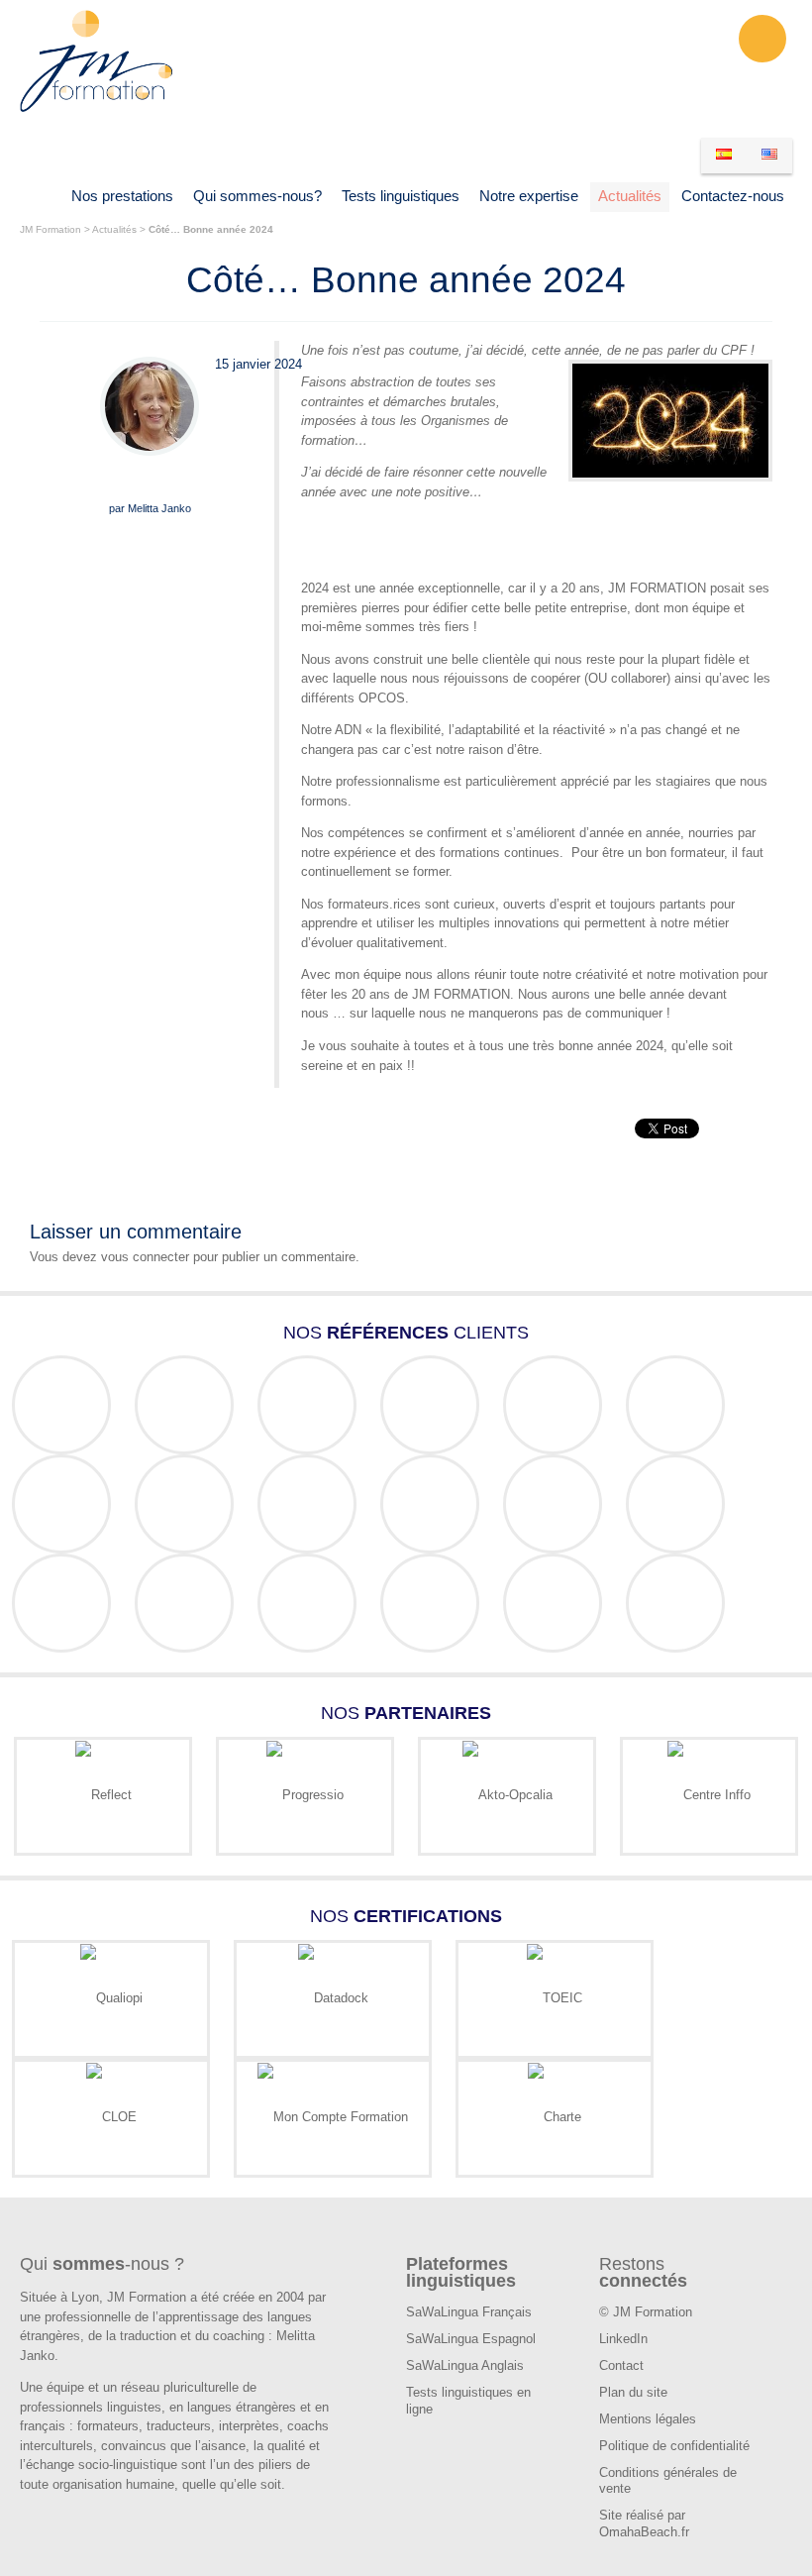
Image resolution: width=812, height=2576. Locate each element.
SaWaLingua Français (469, 2312)
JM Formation (51, 229)
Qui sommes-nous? (257, 196)
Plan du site (633, 2392)
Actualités (630, 196)
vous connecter (145, 1257)
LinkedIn (623, 2339)
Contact (621, 2365)
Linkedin (762, 39)
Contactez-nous (733, 196)
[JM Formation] (97, 109)
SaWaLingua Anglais (465, 2365)
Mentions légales (648, 2419)
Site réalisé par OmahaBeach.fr (644, 2523)
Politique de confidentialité (674, 2446)
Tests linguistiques (401, 196)
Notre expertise (529, 196)
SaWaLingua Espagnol (471, 2339)
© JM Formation (646, 2312)
